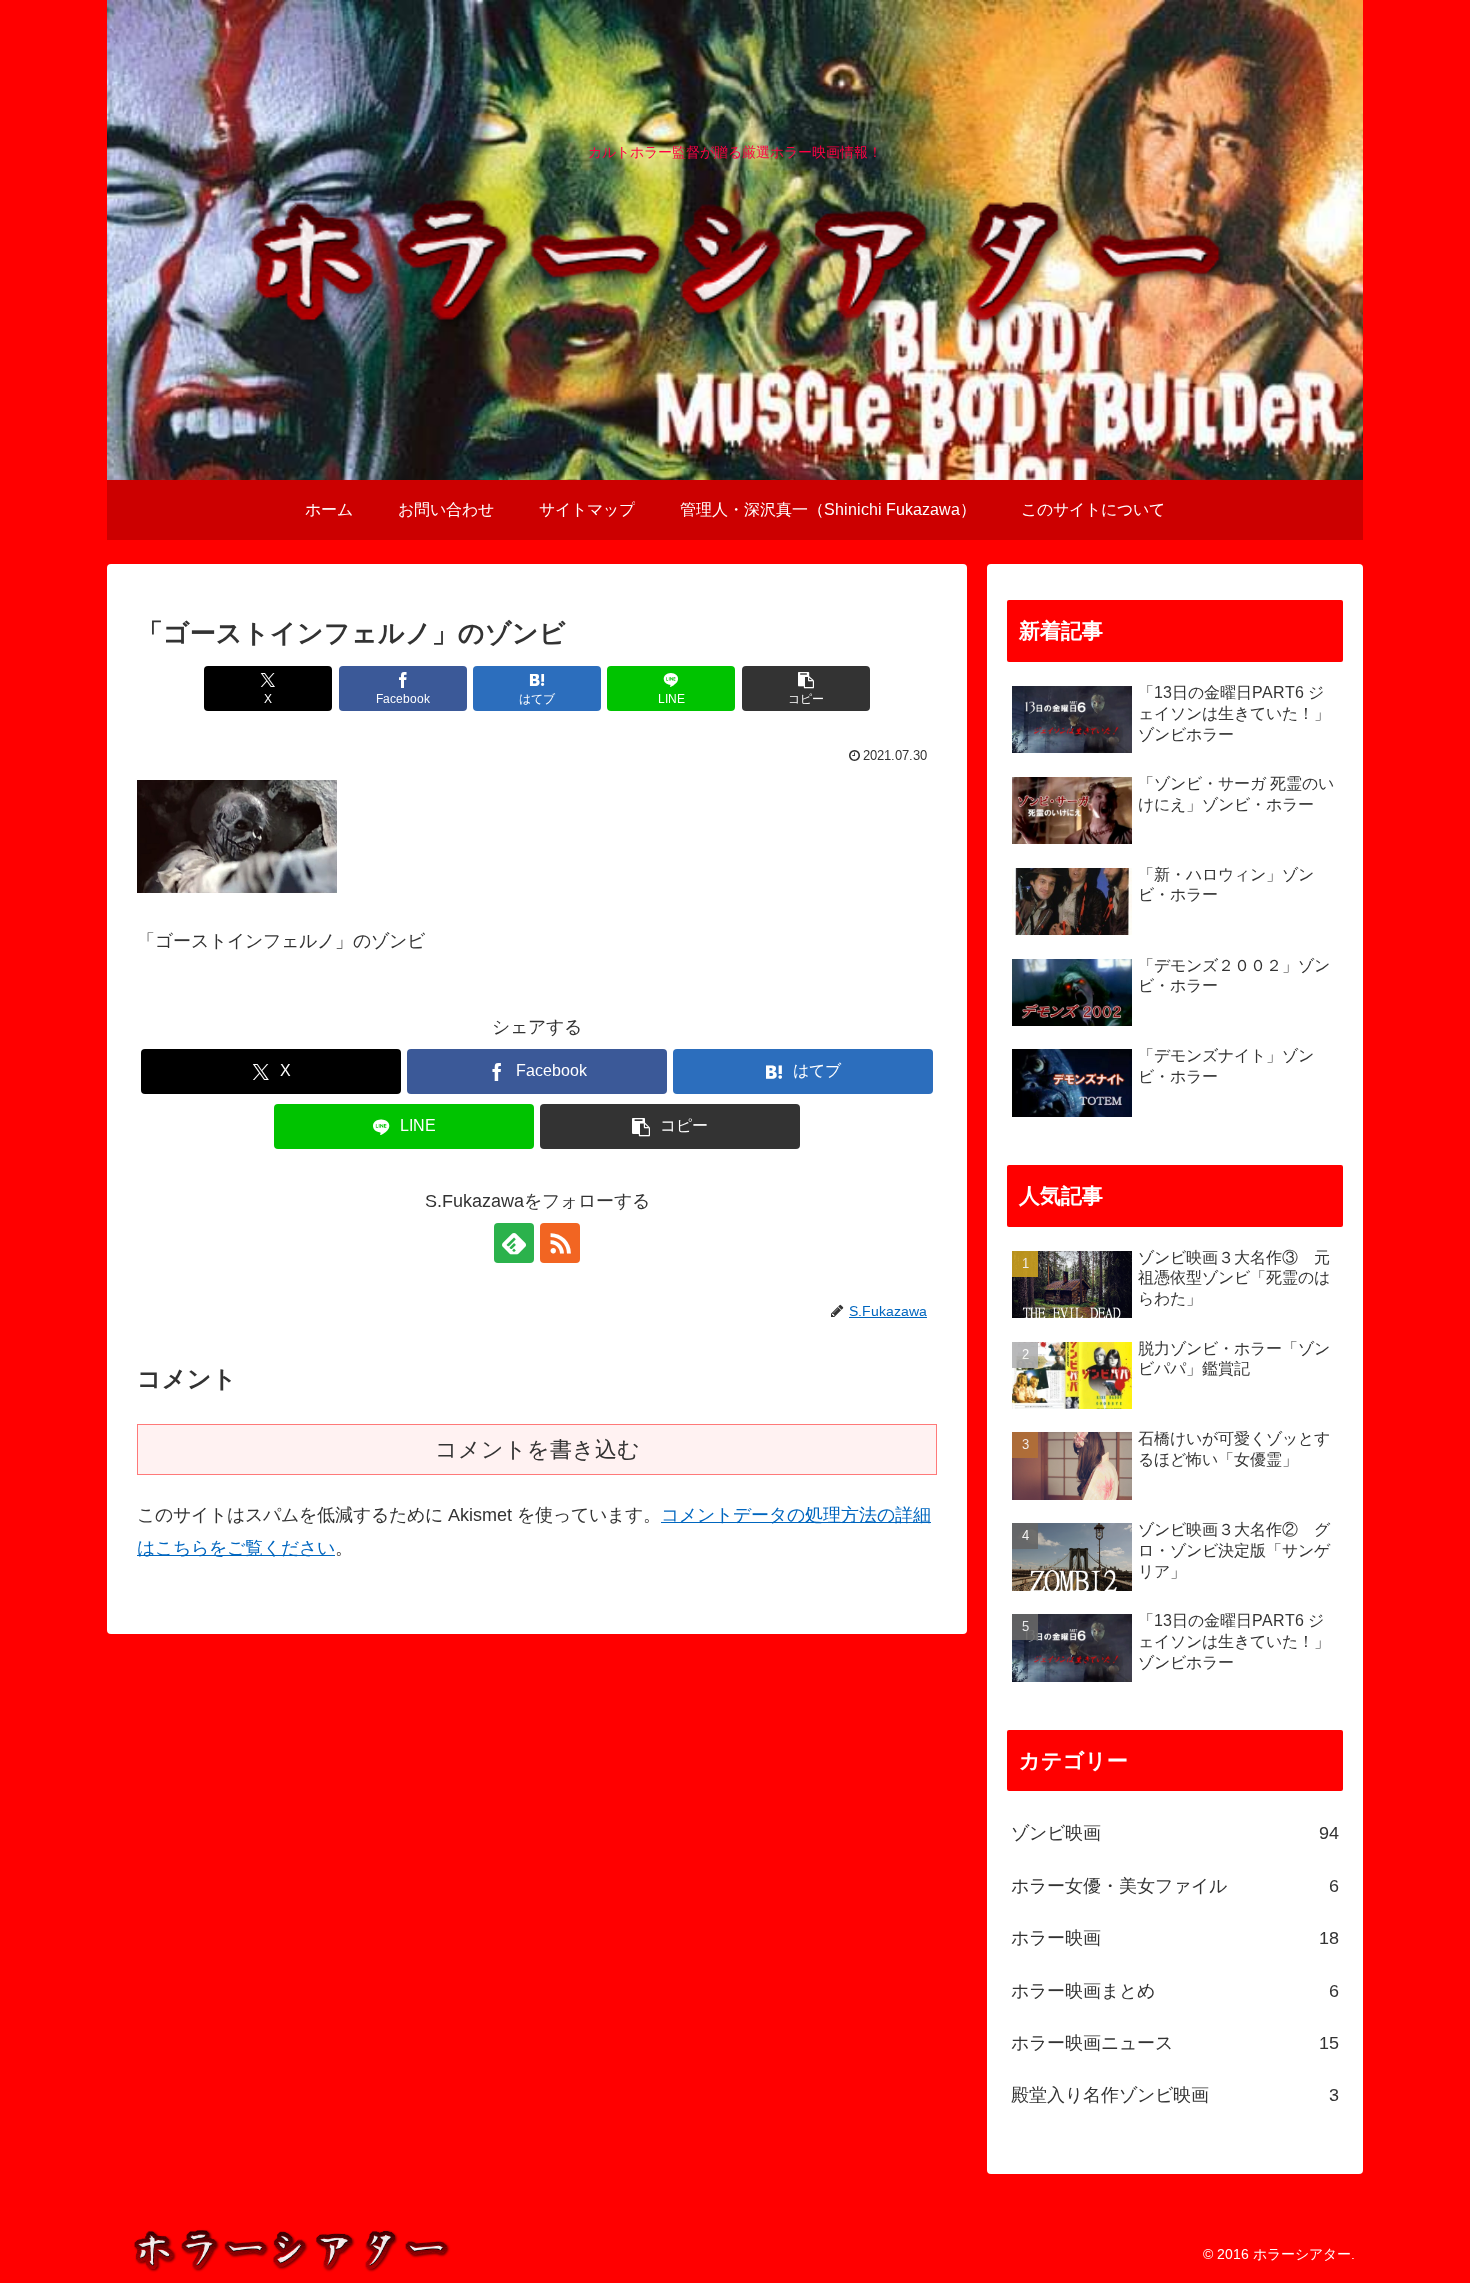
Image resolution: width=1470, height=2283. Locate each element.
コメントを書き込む (537, 1449)
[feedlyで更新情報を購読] (514, 1243)
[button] (806, 688)
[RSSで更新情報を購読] (560, 1243)
